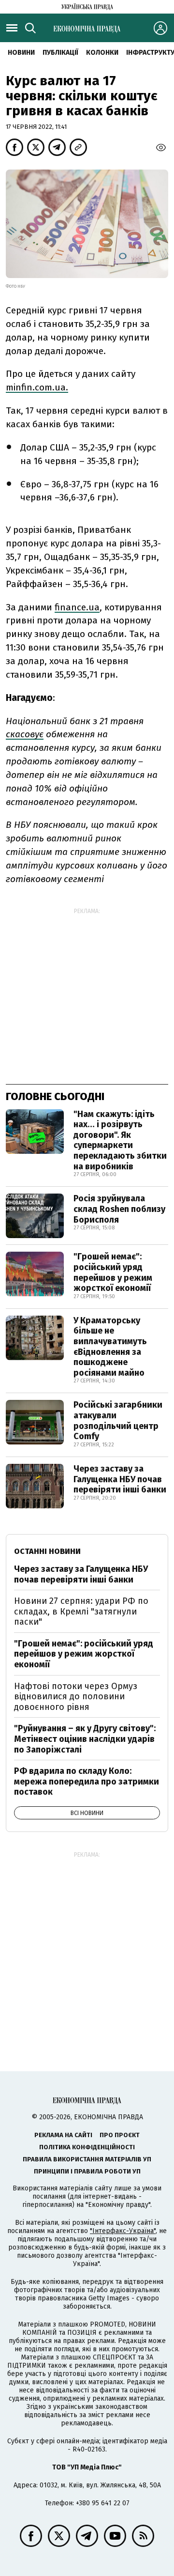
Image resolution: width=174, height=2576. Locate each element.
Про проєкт (120, 2135)
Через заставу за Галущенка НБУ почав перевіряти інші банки (120, 1479)
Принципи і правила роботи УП (87, 2171)
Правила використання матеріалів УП (87, 2159)
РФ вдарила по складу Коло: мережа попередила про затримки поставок (87, 1781)
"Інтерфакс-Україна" (123, 2231)
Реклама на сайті (63, 2135)
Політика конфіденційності (87, 2147)
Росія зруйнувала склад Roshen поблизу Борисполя (119, 1209)
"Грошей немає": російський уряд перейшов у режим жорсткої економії (113, 1272)
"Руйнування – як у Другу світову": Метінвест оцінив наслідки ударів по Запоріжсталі (85, 1739)
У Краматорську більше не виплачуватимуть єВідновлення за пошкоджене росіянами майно (110, 1347)
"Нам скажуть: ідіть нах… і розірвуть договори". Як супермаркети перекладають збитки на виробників (120, 1140)
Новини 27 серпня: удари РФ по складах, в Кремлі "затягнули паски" (81, 1611)
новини (21, 53)
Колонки (102, 53)
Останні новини (47, 1551)
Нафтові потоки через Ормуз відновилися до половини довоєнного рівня (76, 1697)
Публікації (60, 53)
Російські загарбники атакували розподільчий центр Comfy (118, 1420)
